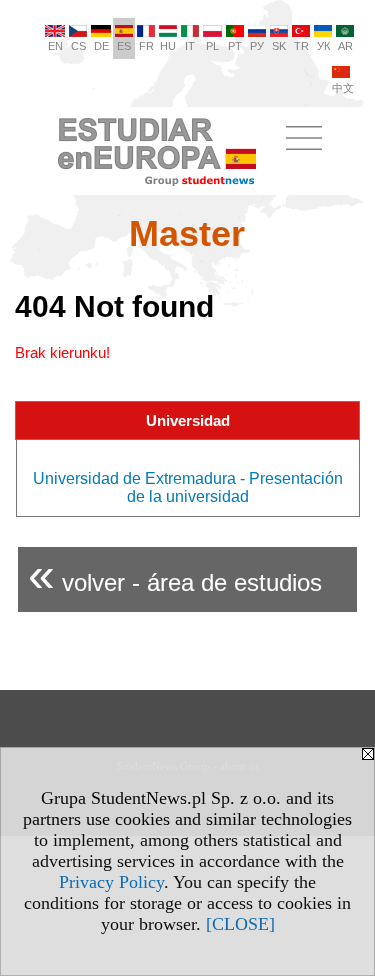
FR (146, 46)
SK (279, 46)
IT (190, 46)
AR (345, 46)
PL (212, 46)
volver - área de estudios (175, 574)
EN (55, 46)
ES (124, 46)
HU (168, 46)
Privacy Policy (111, 882)
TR (301, 46)
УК (323, 46)
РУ (257, 46)
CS (78, 46)
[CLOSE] (240, 924)
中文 (343, 88)
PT (235, 46)
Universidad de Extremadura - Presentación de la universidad (188, 487)
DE (101, 46)
